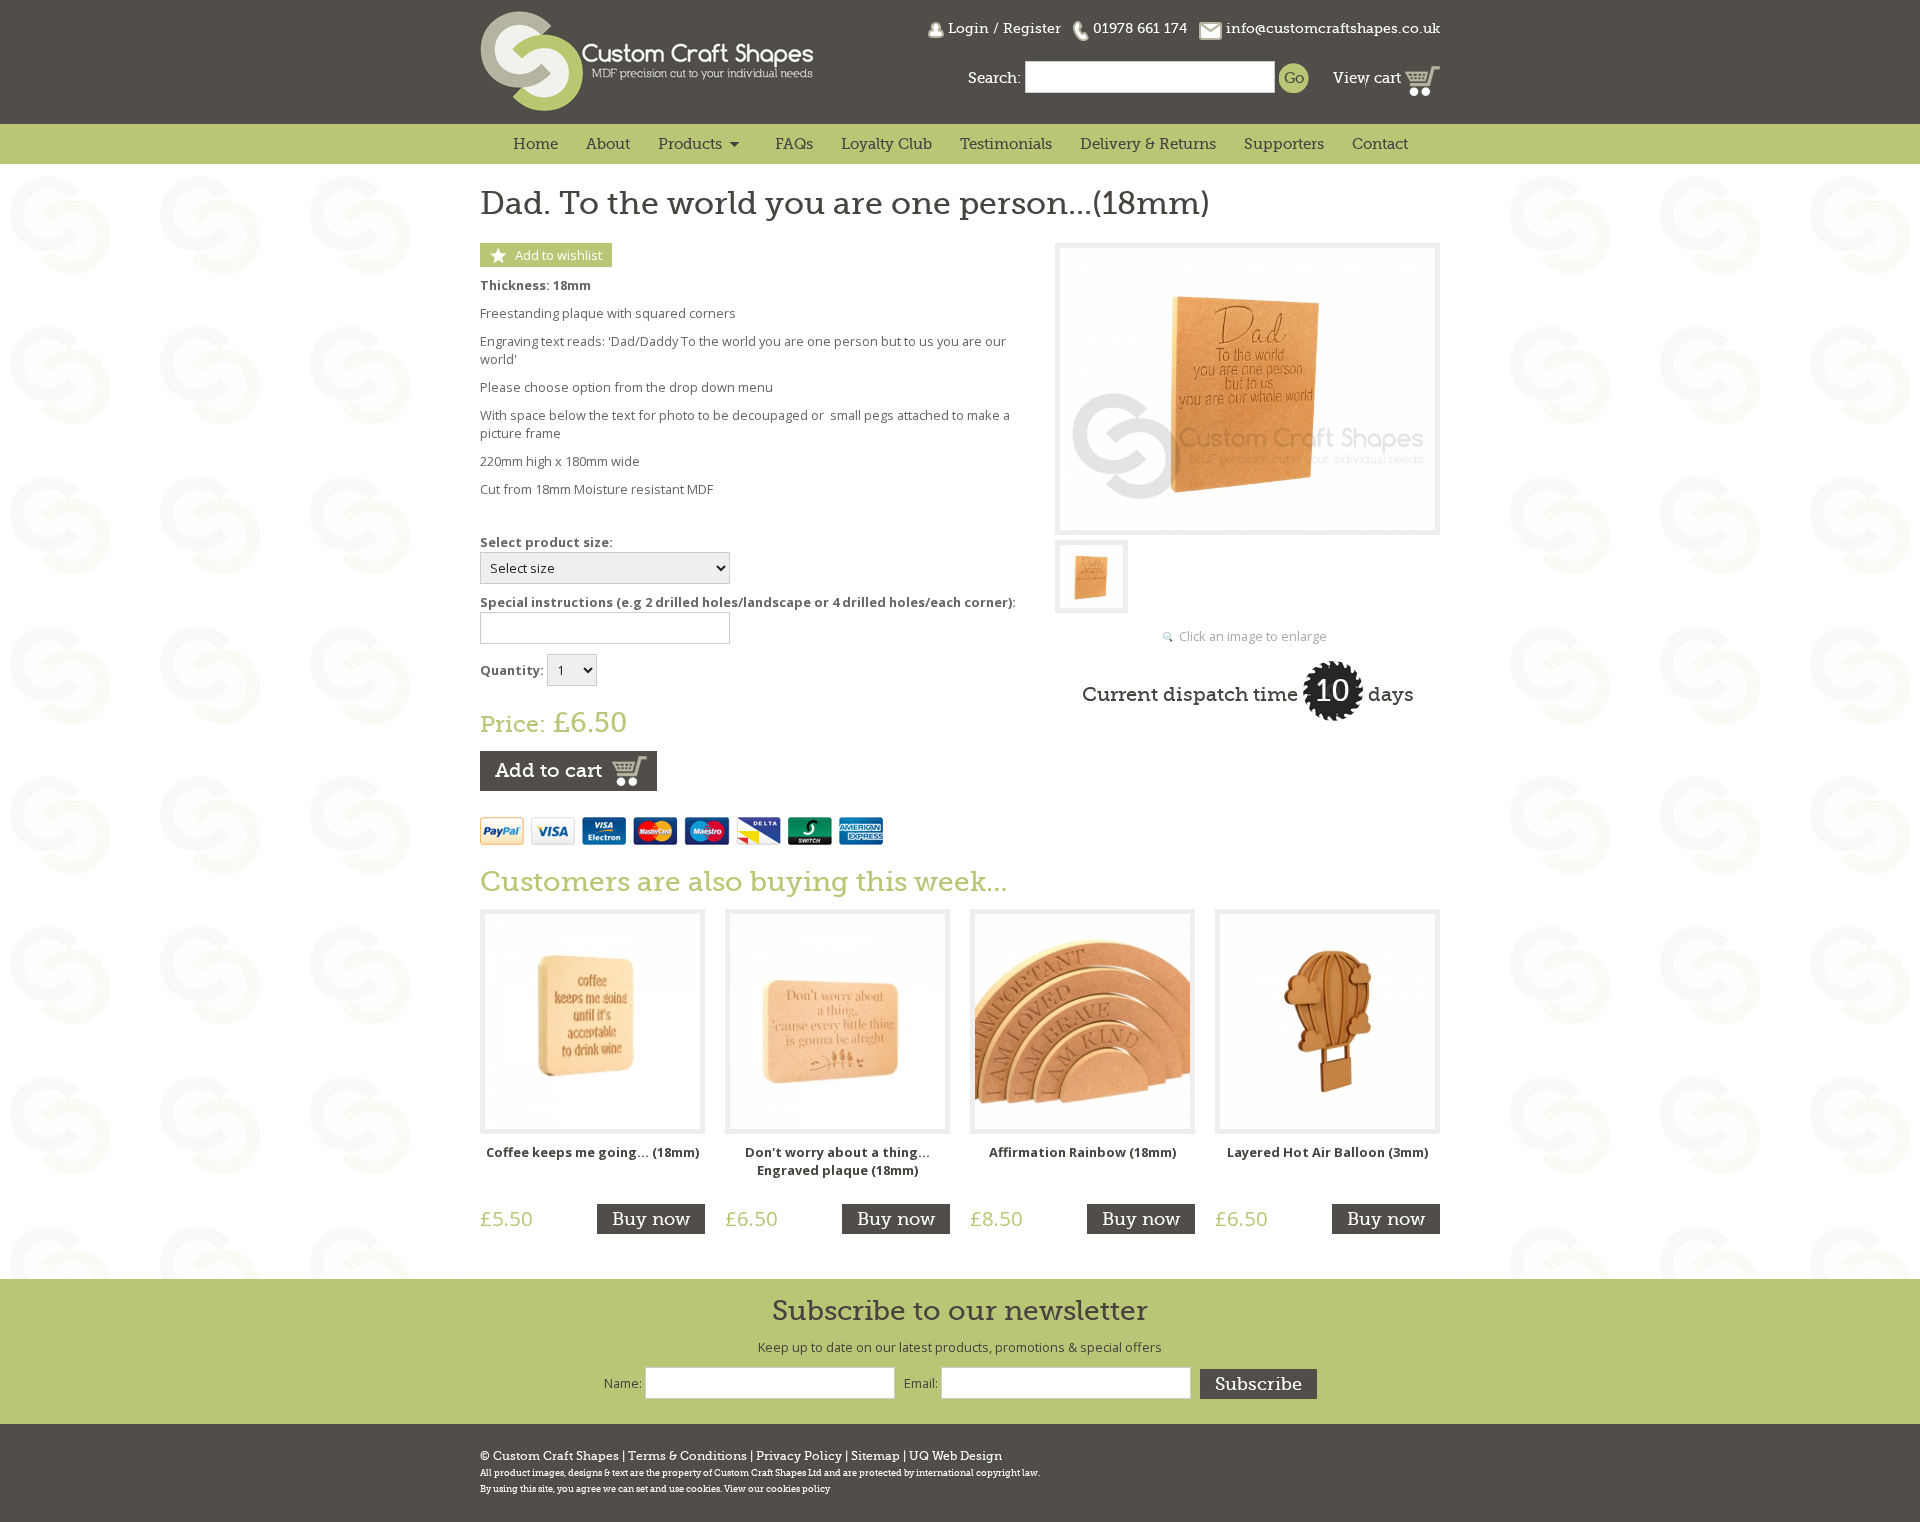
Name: (623, 1383)
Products (690, 144)
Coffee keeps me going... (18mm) (592, 1152)
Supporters (1284, 144)
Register (1032, 28)
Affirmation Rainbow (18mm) (1082, 1152)
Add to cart (548, 770)
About (608, 144)
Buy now (651, 1219)
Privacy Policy (799, 1456)
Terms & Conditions (687, 1456)
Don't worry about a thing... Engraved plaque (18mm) (837, 1161)
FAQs (794, 144)
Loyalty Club (886, 144)
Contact (1380, 144)
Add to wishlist (558, 255)
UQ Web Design (955, 1456)
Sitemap (875, 1456)
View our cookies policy (777, 1489)
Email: (921, 1383)
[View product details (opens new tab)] (592, 1020)
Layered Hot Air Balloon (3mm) (1327, 1152)
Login (968, 28)
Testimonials (1006, 144)
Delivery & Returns (1148, 144)
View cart (1369, 78)
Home (535, 144)
